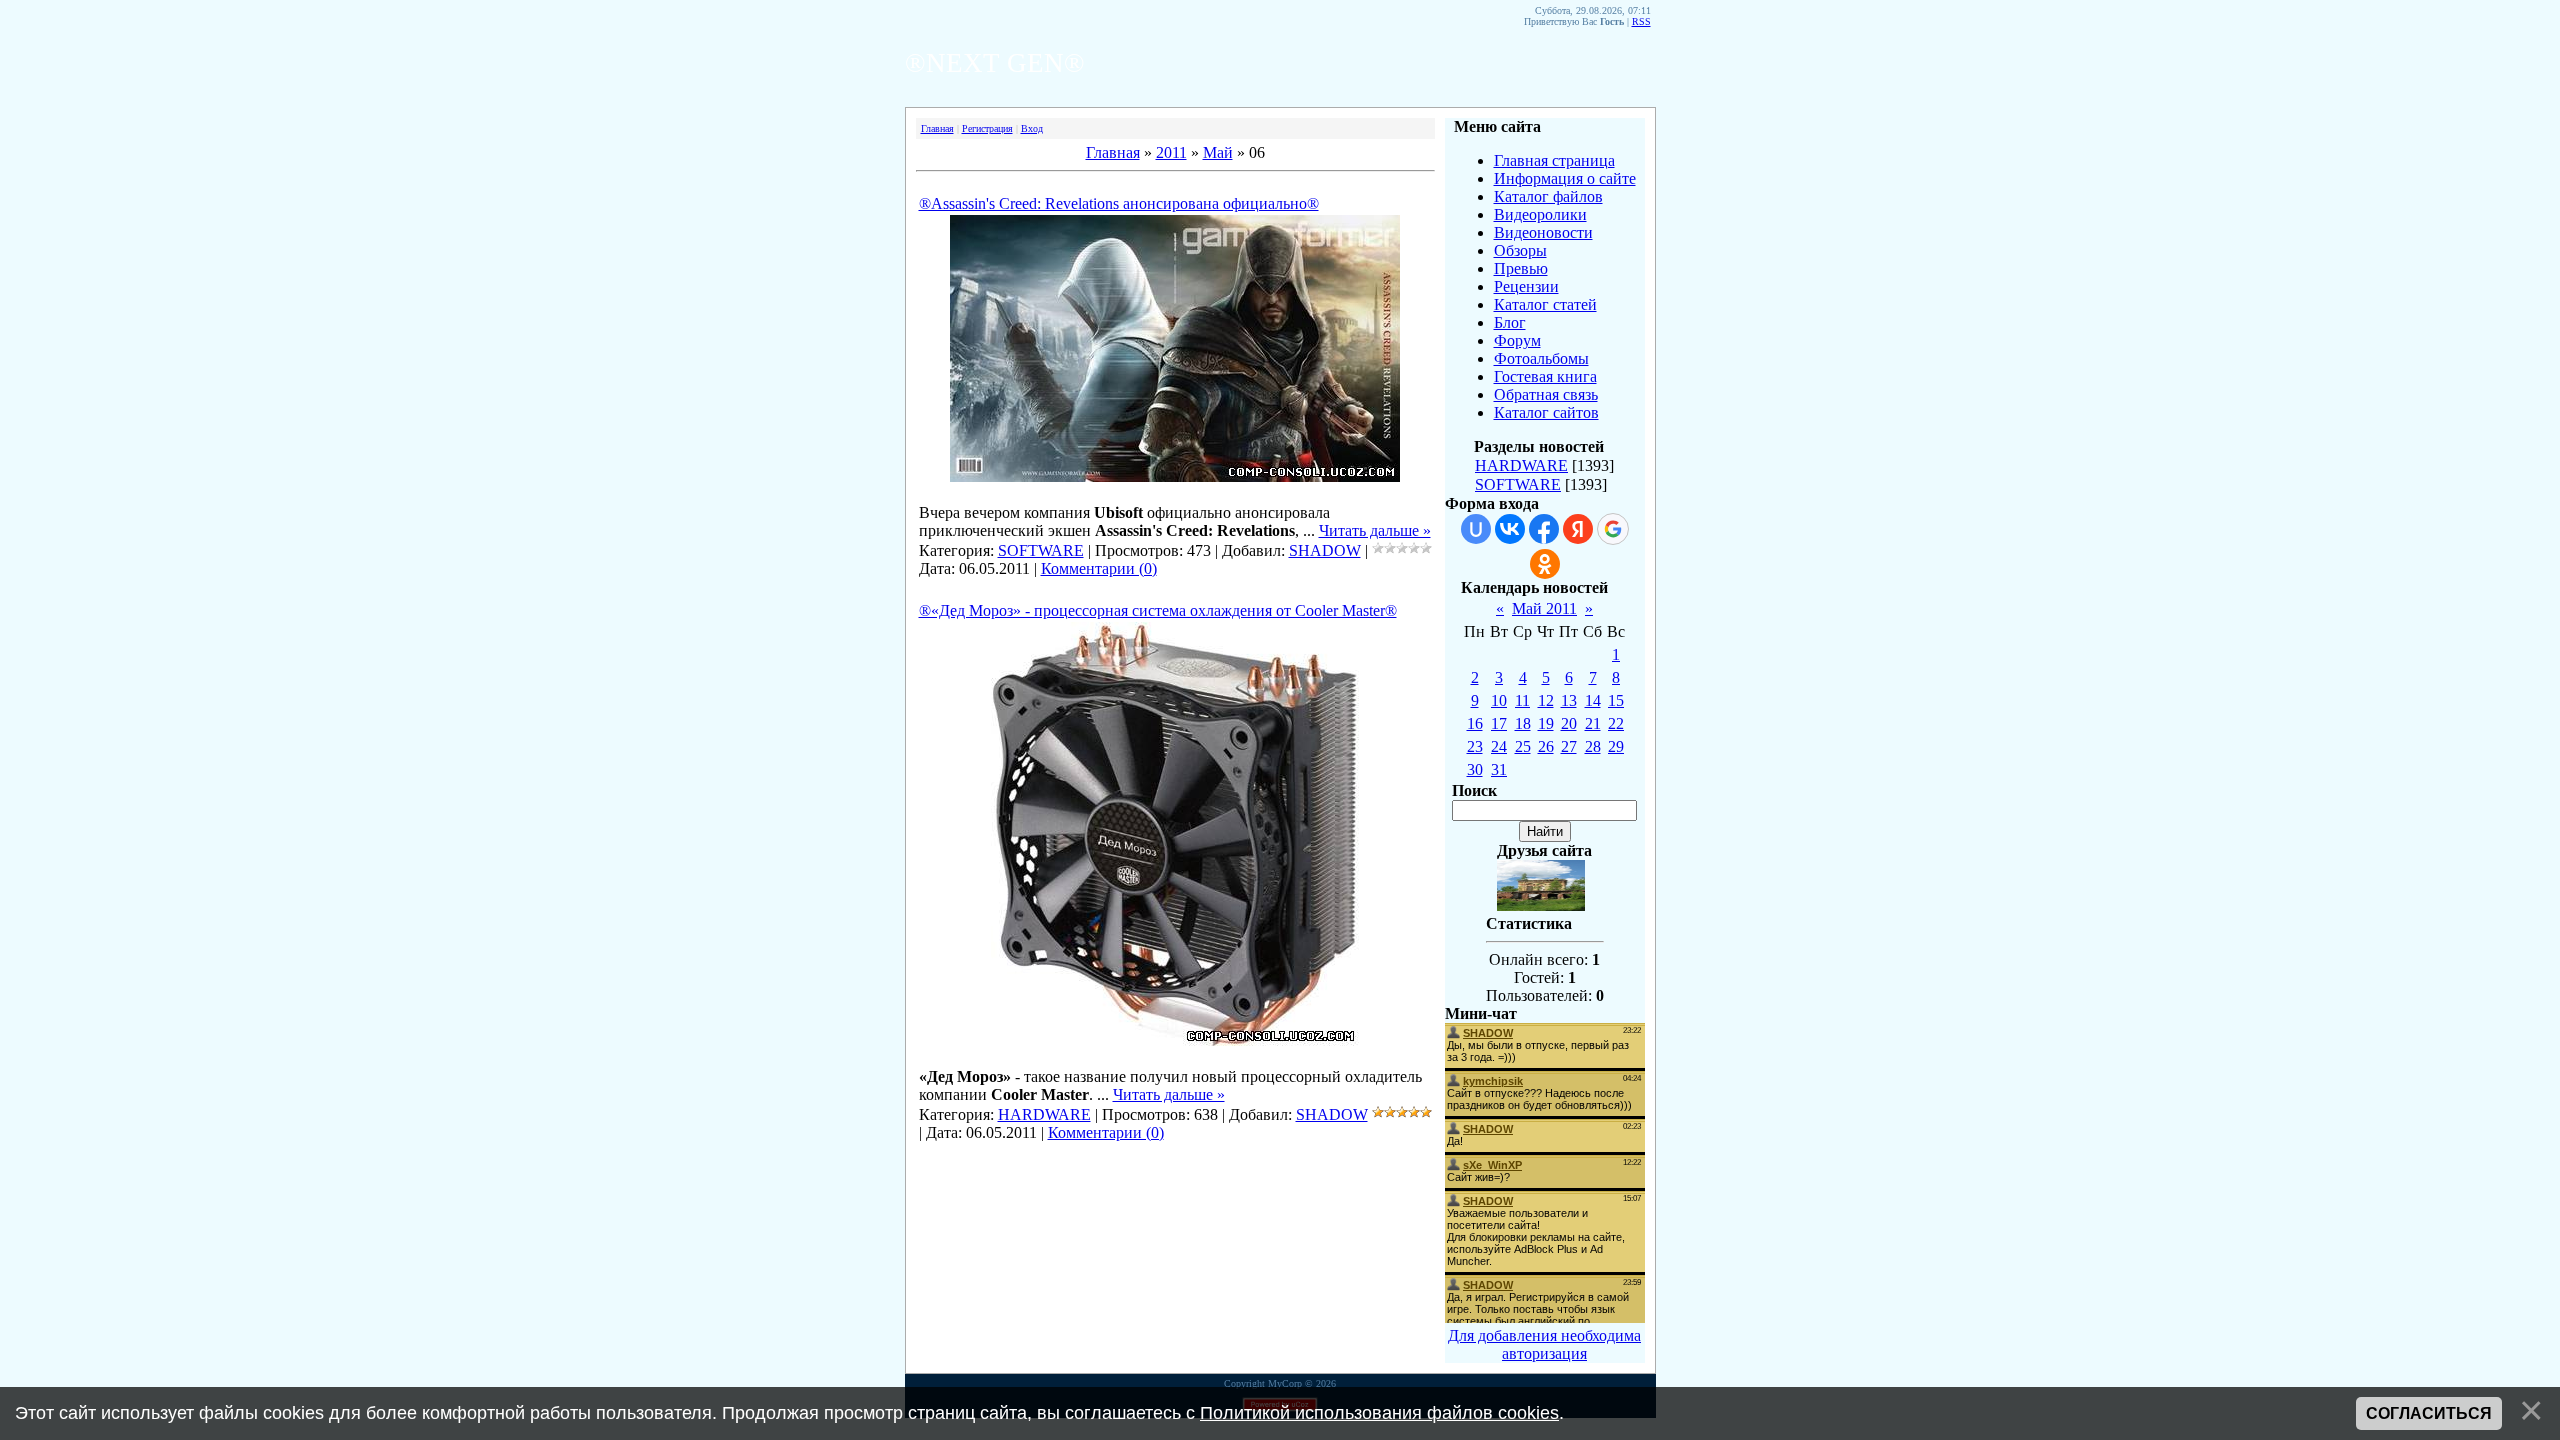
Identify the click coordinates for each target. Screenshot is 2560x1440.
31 (1499, 769)
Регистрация (987, 128)
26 (1546, 746)
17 (1499, 723)
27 (1569, 746)
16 (1475, 723)
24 (1499, 746)
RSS (1641, 21)
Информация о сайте (1565, 178)
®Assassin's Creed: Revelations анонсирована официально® (1119, 203)
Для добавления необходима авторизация (1544, 1344)
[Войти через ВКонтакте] (1510, 529)
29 (1616, 746)
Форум (1517, 340)
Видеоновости (1543, 232)
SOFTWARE (1041, 550)
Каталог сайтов (1546, 412)
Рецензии (1526, 286)
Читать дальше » (1375, 530)
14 (1593, 700)
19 (1546, 723)
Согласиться (2429, 1413)
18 (1523, 723)
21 (1593, 723)
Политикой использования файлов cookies (1379, 1413)
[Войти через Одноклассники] (1545, 564)
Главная (937, 128)
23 (1475, 746)
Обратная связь (1546, 394)
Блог (1510, 322)
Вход (1032, 128)
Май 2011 (1544, 608)
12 (1546, 700)
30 (1475, 769)
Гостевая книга (1545, 376)
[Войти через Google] (1613, 529)
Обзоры (1520, 250)
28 (1593, 746)
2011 (1171, 152)
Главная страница (1554, 160)
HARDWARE (1044, 1114)
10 (1499, 700)
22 (1616, 723)
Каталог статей (1545, 304)
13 (1569, 700)
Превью (1521, 268)
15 (1616, 700)
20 (1569, 723)
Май (1218, 152)
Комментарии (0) (1099, 568)
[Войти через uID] (1476, 529)
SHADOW (1325, 550)
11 (1522, 700)
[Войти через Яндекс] (1578, 529)
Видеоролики (1540, 214)
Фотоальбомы (1541, 358)
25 (1523, 746)
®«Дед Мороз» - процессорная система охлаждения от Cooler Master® (1158, 610)
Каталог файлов (1548, 196)
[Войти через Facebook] (1544, 529)
